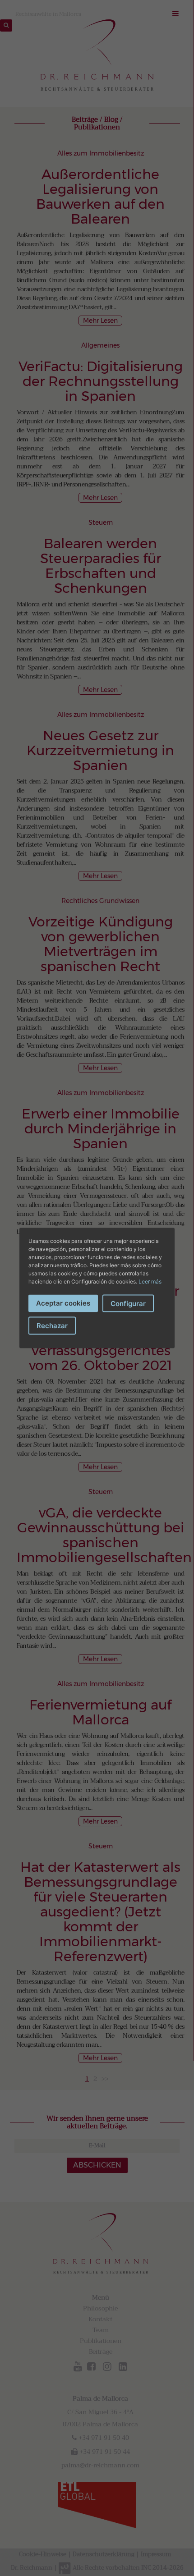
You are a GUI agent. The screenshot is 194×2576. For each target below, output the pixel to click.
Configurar (128, 1304)
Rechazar (52, 1326)
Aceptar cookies (63, 1303)
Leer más (150, 1281)
